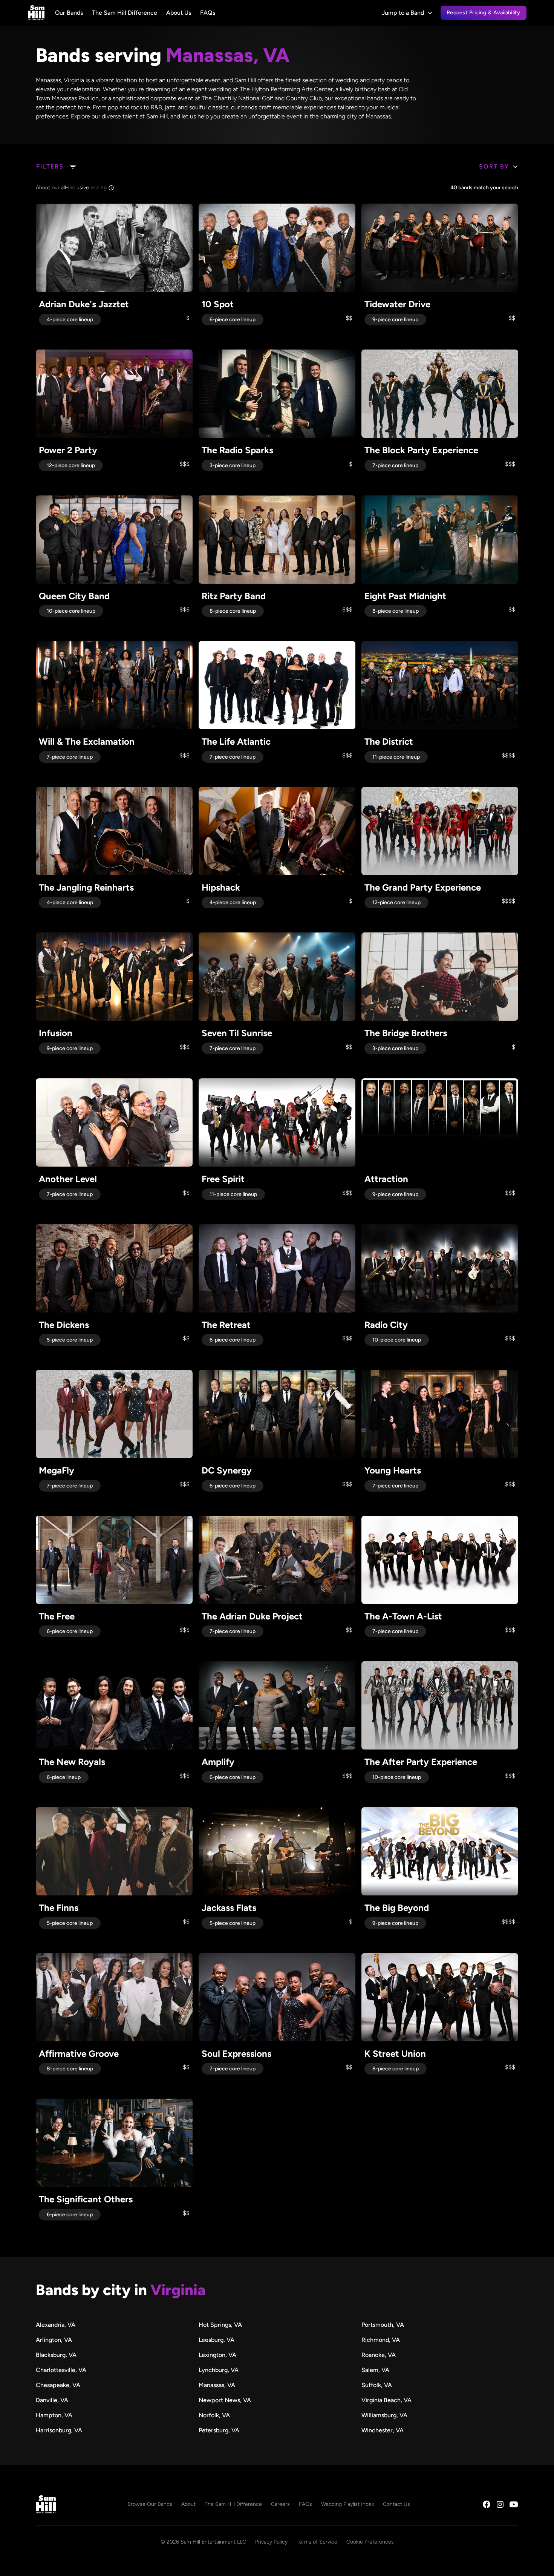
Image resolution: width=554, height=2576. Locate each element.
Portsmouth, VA (383, 2325)
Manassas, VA (217, 2385)
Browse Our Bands (150, 2504)
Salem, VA (375, 2370)
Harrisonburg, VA (59, 2430)
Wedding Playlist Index (347, 2504)
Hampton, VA (54, 2415)
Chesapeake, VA (58, 2385)
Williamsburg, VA (384, 2415)
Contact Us (396, 2504)
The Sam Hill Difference (125, 13)
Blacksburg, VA (56, 2355)
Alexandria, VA (56, 2325)
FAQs (208, 13)
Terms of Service (317, 2542)
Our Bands (69, 13)
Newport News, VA (225, 2400)
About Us (179, 13)
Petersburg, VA (219, 2430)
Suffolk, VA (377, 2385)
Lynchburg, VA (219, 2370)
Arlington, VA (54, 2340)
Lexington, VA (217, 2355)
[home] (36, 13)
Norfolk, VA (214, 2415)
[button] (407, 13)
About (188, 2504)
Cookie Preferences (370, 2542)
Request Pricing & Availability (484, 12)
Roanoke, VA (379, 2355)
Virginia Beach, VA (386, 2400)
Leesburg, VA (217, 2340)
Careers (280, 2504)
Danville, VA (52, 2400)
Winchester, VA (383, 2430)
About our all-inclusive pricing (71, 188)
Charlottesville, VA (61, 2370)
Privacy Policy (271, 2542)
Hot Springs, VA (220, 2325)
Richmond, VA (381, 2340)
